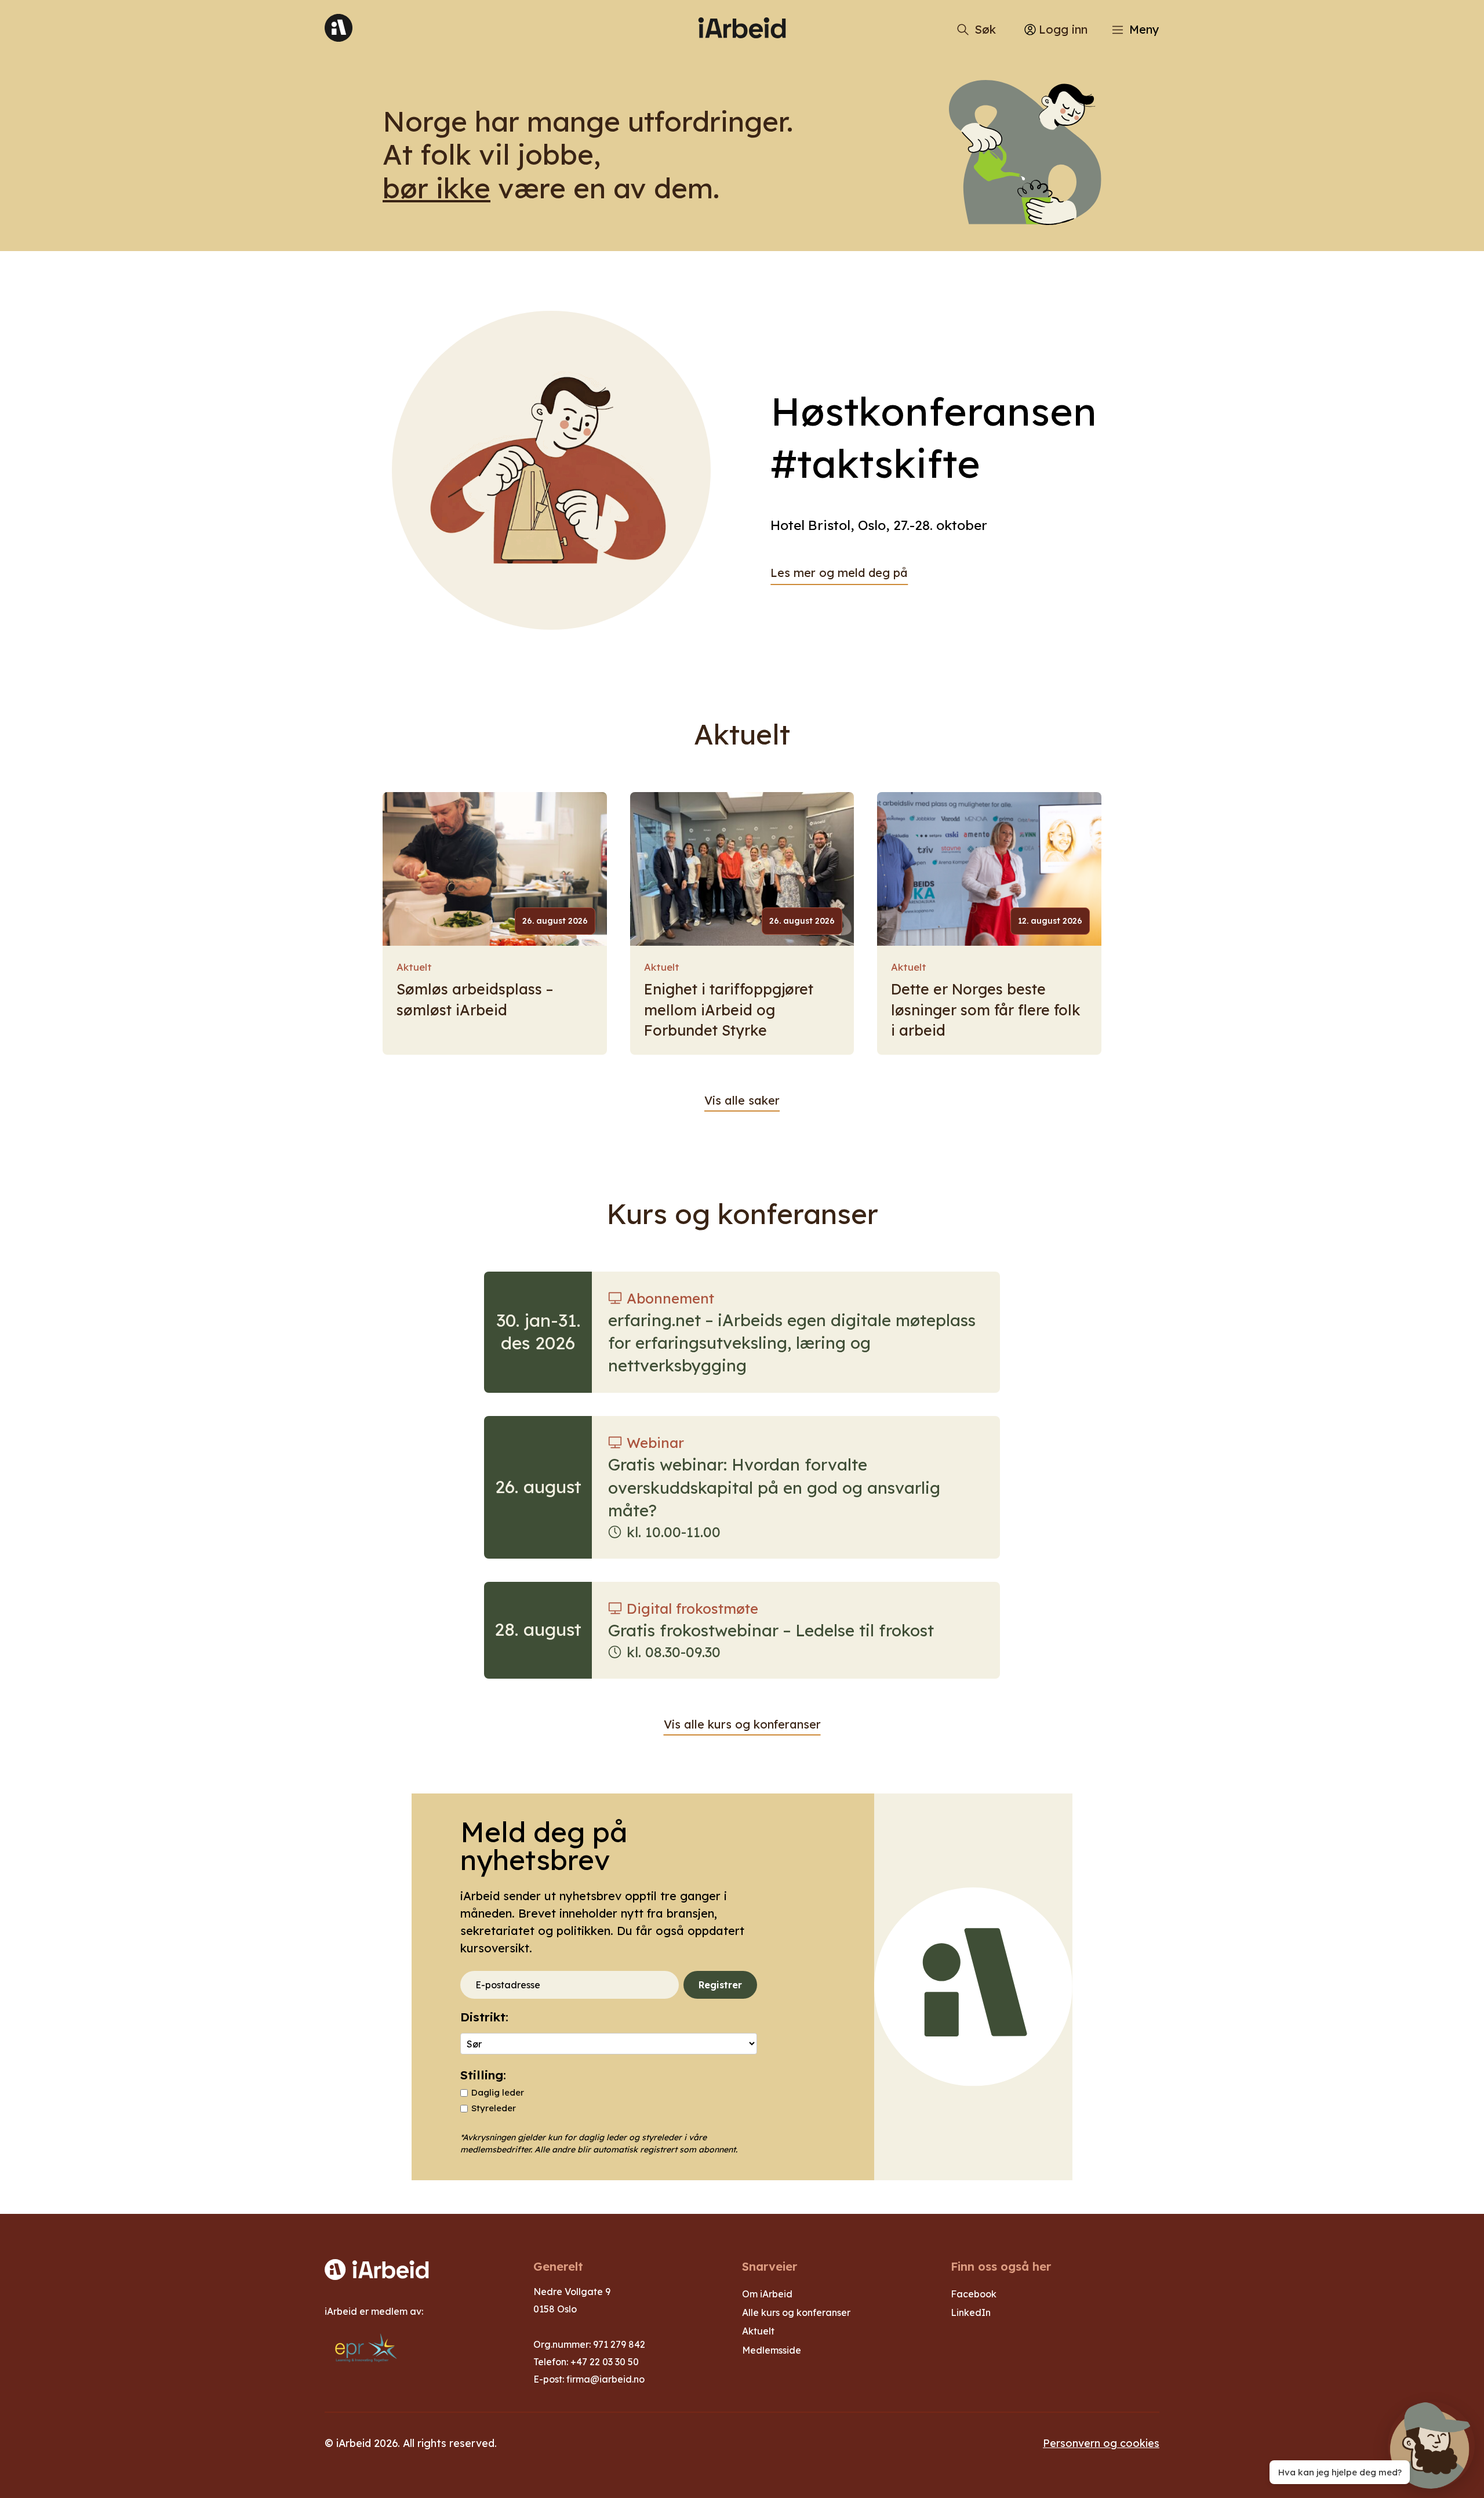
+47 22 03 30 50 (605, 2362)
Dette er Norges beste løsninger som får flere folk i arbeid (986, 1010)
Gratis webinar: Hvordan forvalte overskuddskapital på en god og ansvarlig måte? (774, 1487)
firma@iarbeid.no (605, 2379)
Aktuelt (414, 967)
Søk (985, 29)
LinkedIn (971, 2312)
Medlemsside (772, 2350)
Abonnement (670, 1298)
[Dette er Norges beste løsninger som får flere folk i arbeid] (989, 869)
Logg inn (1063, 29)
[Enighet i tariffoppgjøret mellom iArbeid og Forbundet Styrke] (742, 869)
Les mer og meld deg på (839, 573)
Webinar (655, 1443)
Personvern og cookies (1101, 2443)
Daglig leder (498, 2092)
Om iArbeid (767, 2294)
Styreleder (494, 2108)
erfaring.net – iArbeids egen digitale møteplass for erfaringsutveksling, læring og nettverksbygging (792, 1343)
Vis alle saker (742, 1100)
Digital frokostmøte (692, 1609)
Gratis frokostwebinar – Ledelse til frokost (771, 1630)
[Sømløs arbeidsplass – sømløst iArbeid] (495, 869)
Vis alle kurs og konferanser (742, 1724)
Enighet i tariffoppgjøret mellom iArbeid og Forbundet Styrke (729, 1010)
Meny (1144, 29)
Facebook (974, 2294)
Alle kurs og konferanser (796, 2312)
